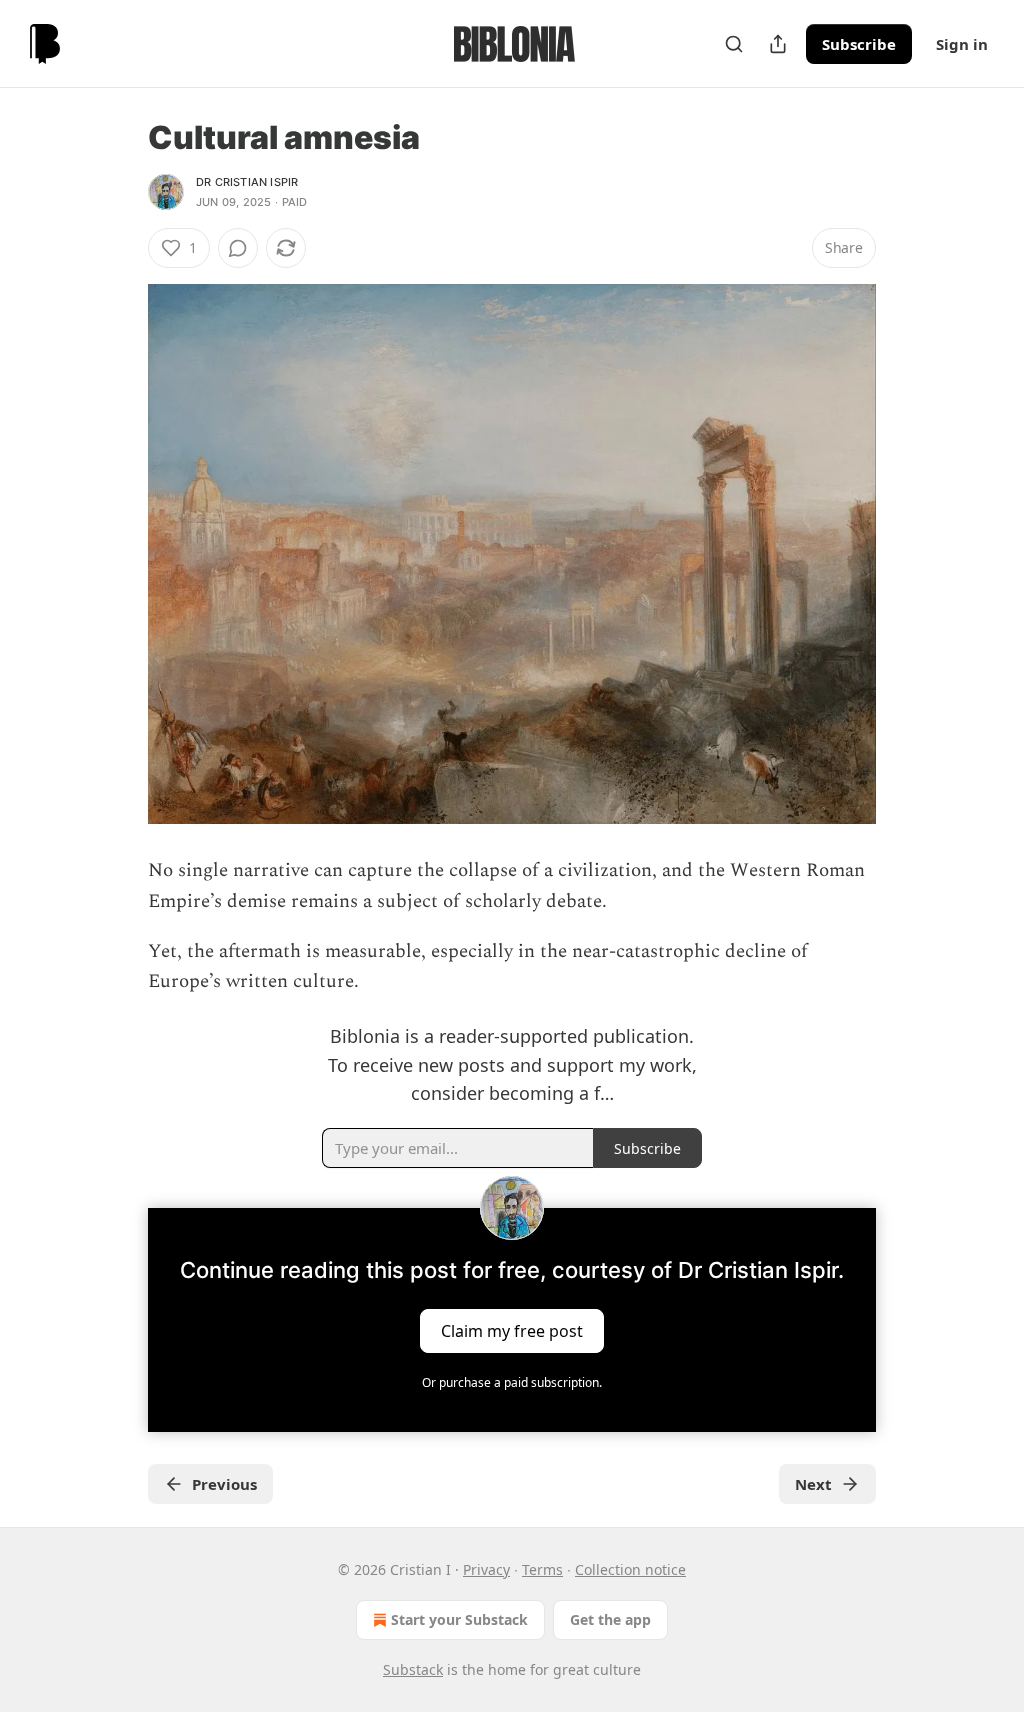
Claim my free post (512, 1331)
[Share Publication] (778, 44)
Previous (224, 1484)
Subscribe (859, 44)
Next (813, 1484)
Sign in (962, 44)
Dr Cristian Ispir (247, 182)
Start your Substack (459, 1619)
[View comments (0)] (238, 248)
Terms (542, 1569)
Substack (413, 1669)
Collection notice (630, 1569)
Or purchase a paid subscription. (512, 1382)
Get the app (610, 1619)
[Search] (734, 44)
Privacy (486, 1569)
